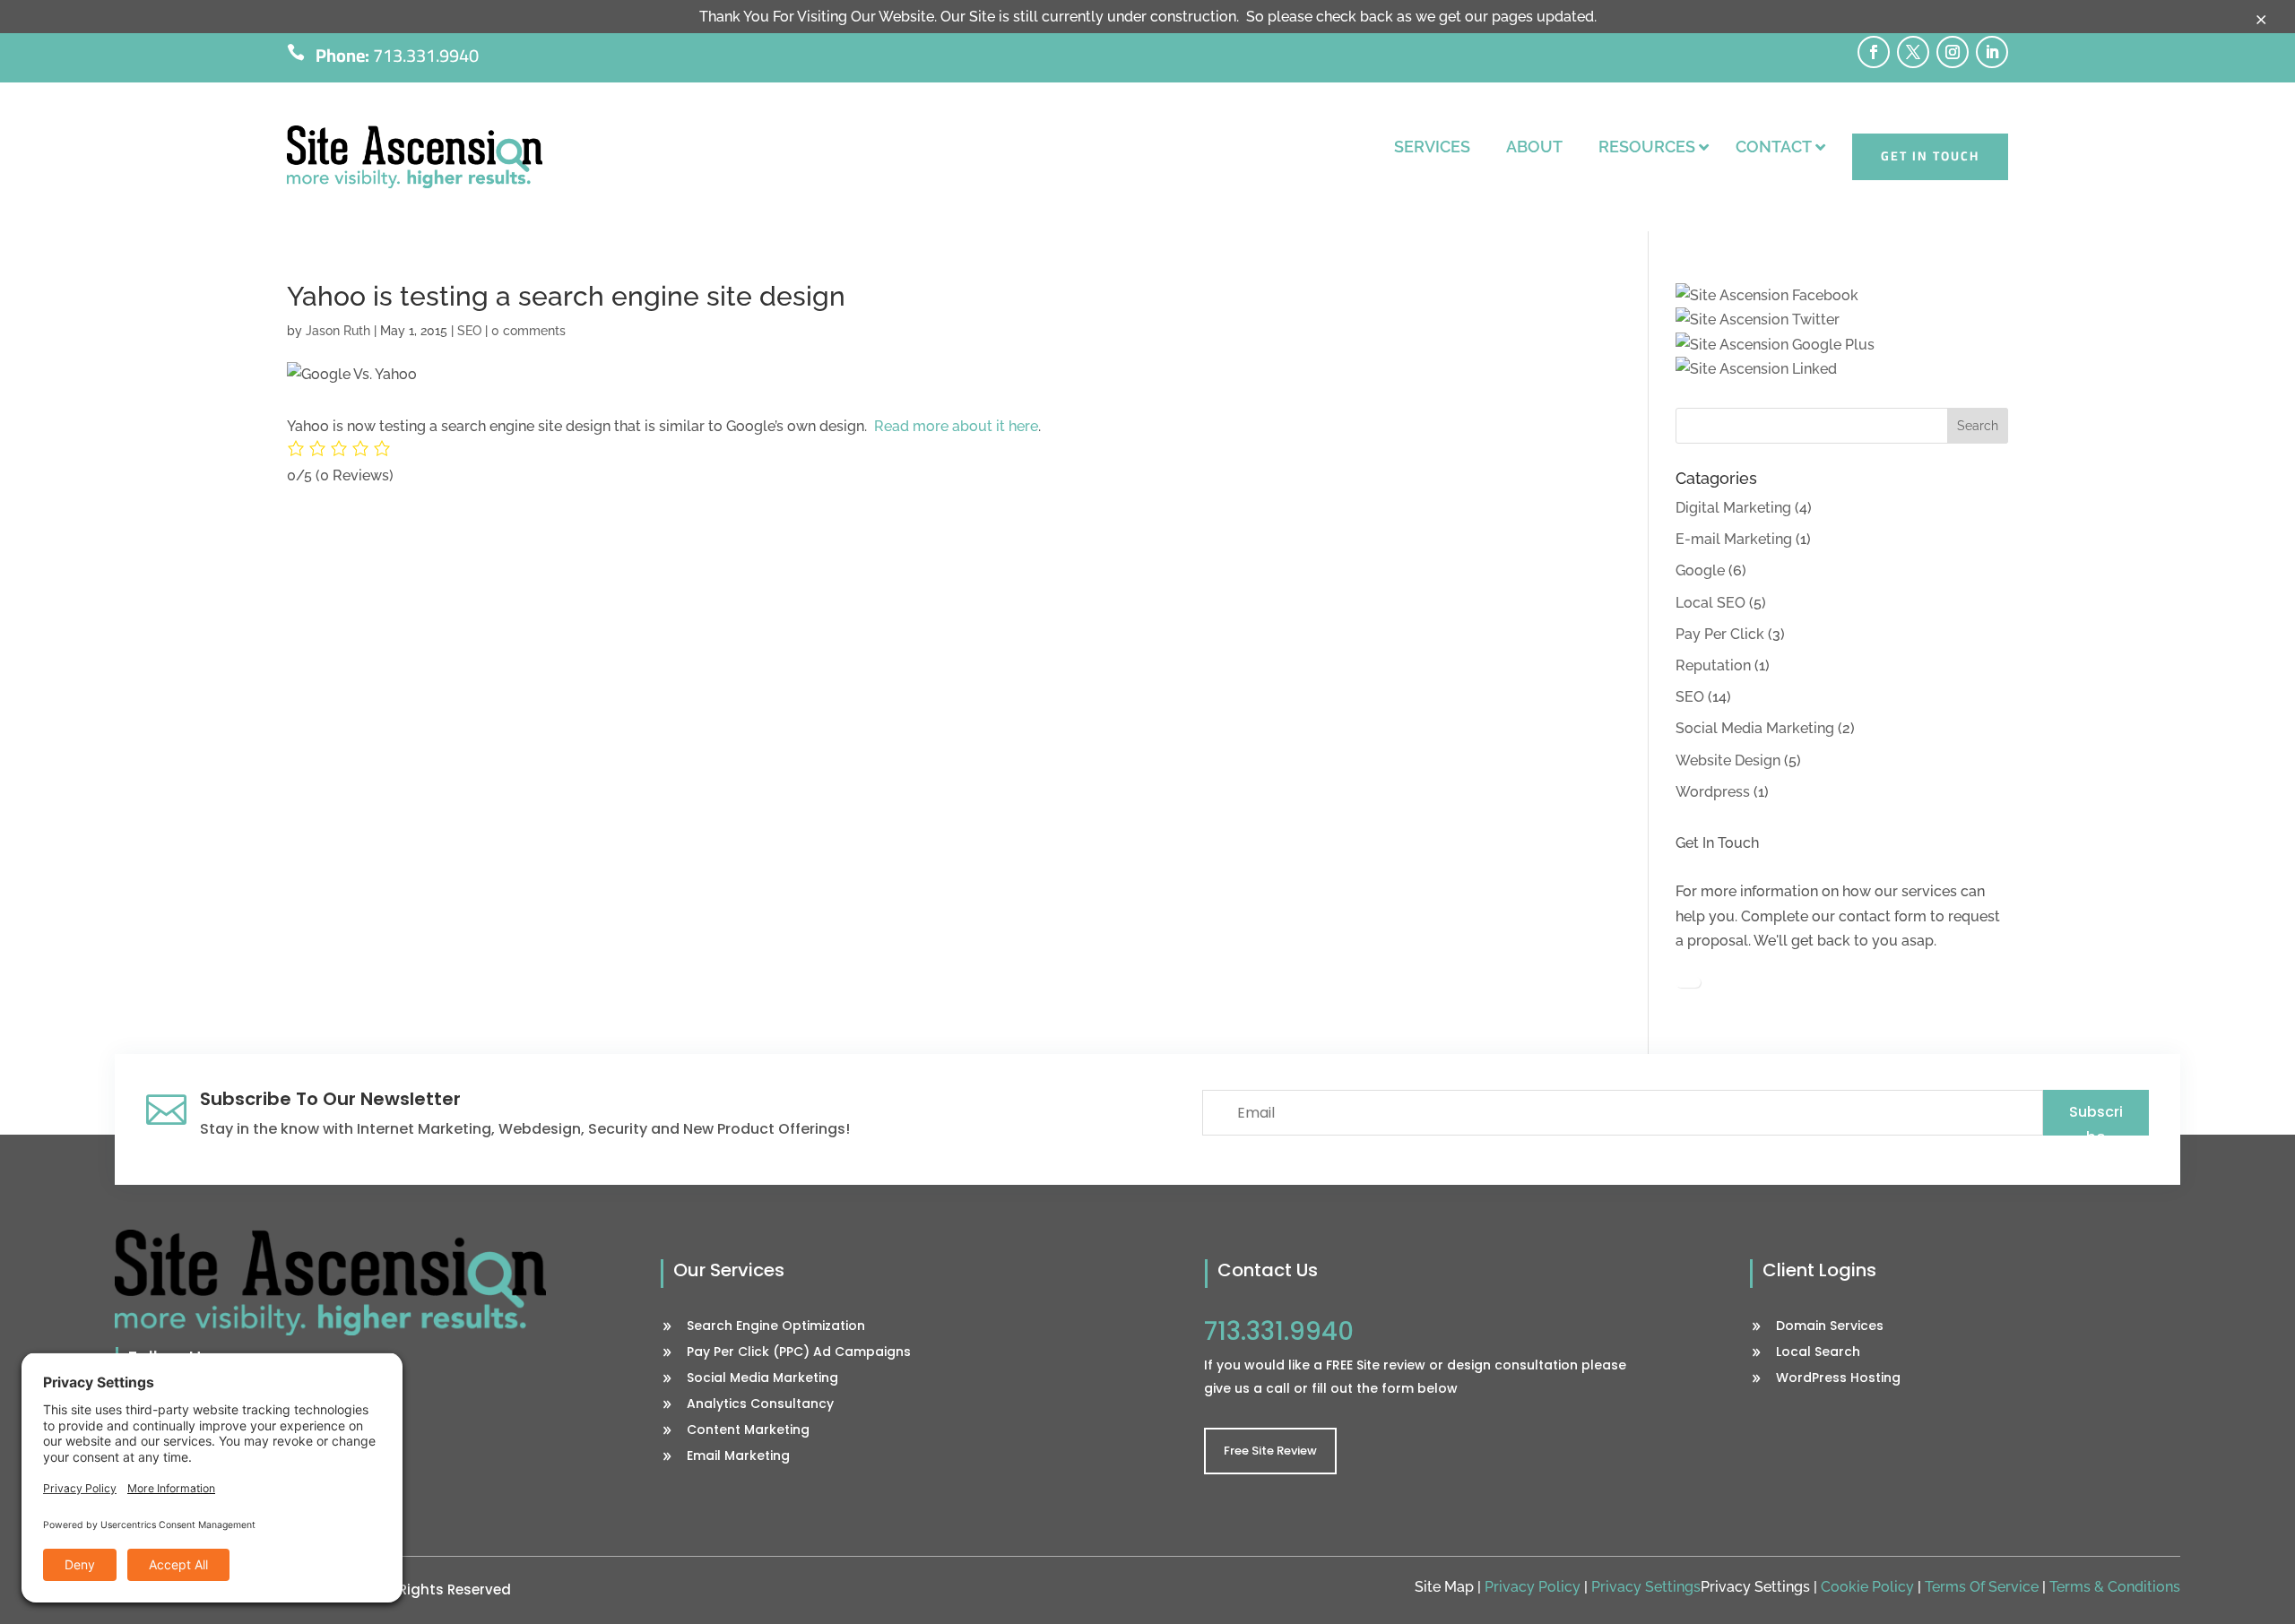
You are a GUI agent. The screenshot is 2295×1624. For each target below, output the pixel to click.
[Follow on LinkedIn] (1992, 52)
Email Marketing (738, 1457)
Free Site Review (1270, 1451)
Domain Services (1830, 1327)
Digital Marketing (1733, 508)
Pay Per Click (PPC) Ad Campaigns (799, 1353)
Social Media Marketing (1755, 728)
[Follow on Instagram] (1953, 52)
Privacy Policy (1533, 1587)
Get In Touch (1930, 156)
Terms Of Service (1982, 1587)
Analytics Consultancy (760, 1405)
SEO (469, 331)
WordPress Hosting (1838, 1379)
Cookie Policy (1867, 1587)
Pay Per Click (1720, 634)
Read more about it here (956, 426)
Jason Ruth (338, 331)
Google (1700, 570)
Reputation (1713, 665)
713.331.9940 (426, 55)
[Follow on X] (1913, 52)
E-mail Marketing (1734, 539)
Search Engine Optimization (776, 1327)
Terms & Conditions (2115, 1587)
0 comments (528, 331)
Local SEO (1710, 603)
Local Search (1818, 1353)
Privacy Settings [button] (1646, 1587)
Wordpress (1713, 792)
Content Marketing (748, 1431)
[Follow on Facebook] (1874, 52)
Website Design (1728, 760)
